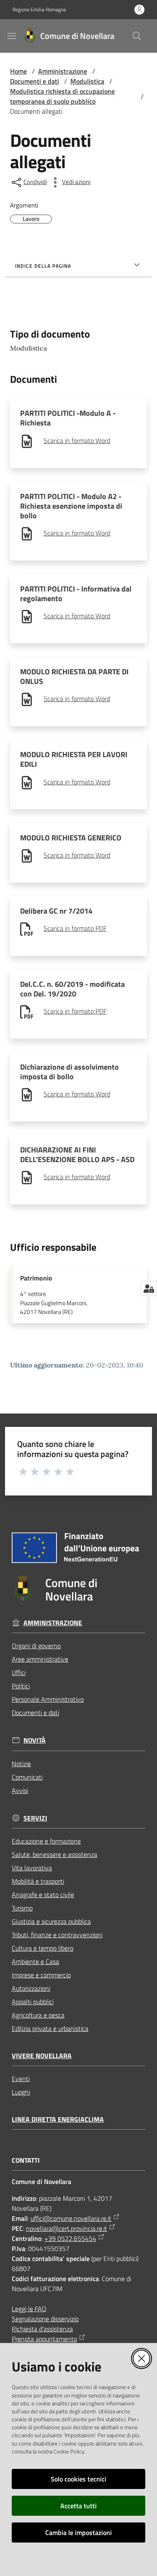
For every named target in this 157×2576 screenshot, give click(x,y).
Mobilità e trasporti (38, 1881)
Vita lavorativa (32, 1868)
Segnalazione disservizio (45, 2319)
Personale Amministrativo (48, 1699)
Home (18, 71)
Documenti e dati (35, 81)
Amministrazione (63, 71)
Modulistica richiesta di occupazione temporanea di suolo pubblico (62, 96)
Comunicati (27, 1777)
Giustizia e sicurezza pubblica (51, 1921)
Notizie (21, 1764)
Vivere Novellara (42, 2056)
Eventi (21, 2079)
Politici (21, 1686)
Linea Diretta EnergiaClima (58, 2119)
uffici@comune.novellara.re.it (71, 2218)
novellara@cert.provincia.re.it (67, 2228)
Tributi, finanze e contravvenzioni (57, 1935)
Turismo (22, 1908)
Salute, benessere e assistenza (54, 1854)
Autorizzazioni (31, 1988)
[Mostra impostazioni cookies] (149, 1288)
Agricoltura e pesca (38, 2015)
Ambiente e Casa (35, 1961)
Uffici (19, 1672)
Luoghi (21, 2092)
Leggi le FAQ (29, 2309)
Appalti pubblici (33, 2002)
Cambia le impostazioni (78, 2532)
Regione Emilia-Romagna (39, 10)
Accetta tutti (78, 2506)
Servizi (35, 1818)
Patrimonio (36, 1278)
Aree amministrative (40, 1659)
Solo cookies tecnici (78, 2479)
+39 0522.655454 (70, 2238)
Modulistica (87, 81)
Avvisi (20, 1790)
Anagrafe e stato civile (43, 1895)
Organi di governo (36, 1646)
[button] (137, 36)
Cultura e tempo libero (42, 1948)
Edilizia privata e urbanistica (50, 2028)
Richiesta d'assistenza (42, 2329)
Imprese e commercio (41, 1975)
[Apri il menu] (12, 36)
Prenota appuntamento (44, 2339)
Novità (35, 1740)
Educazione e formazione (46, 1841)
